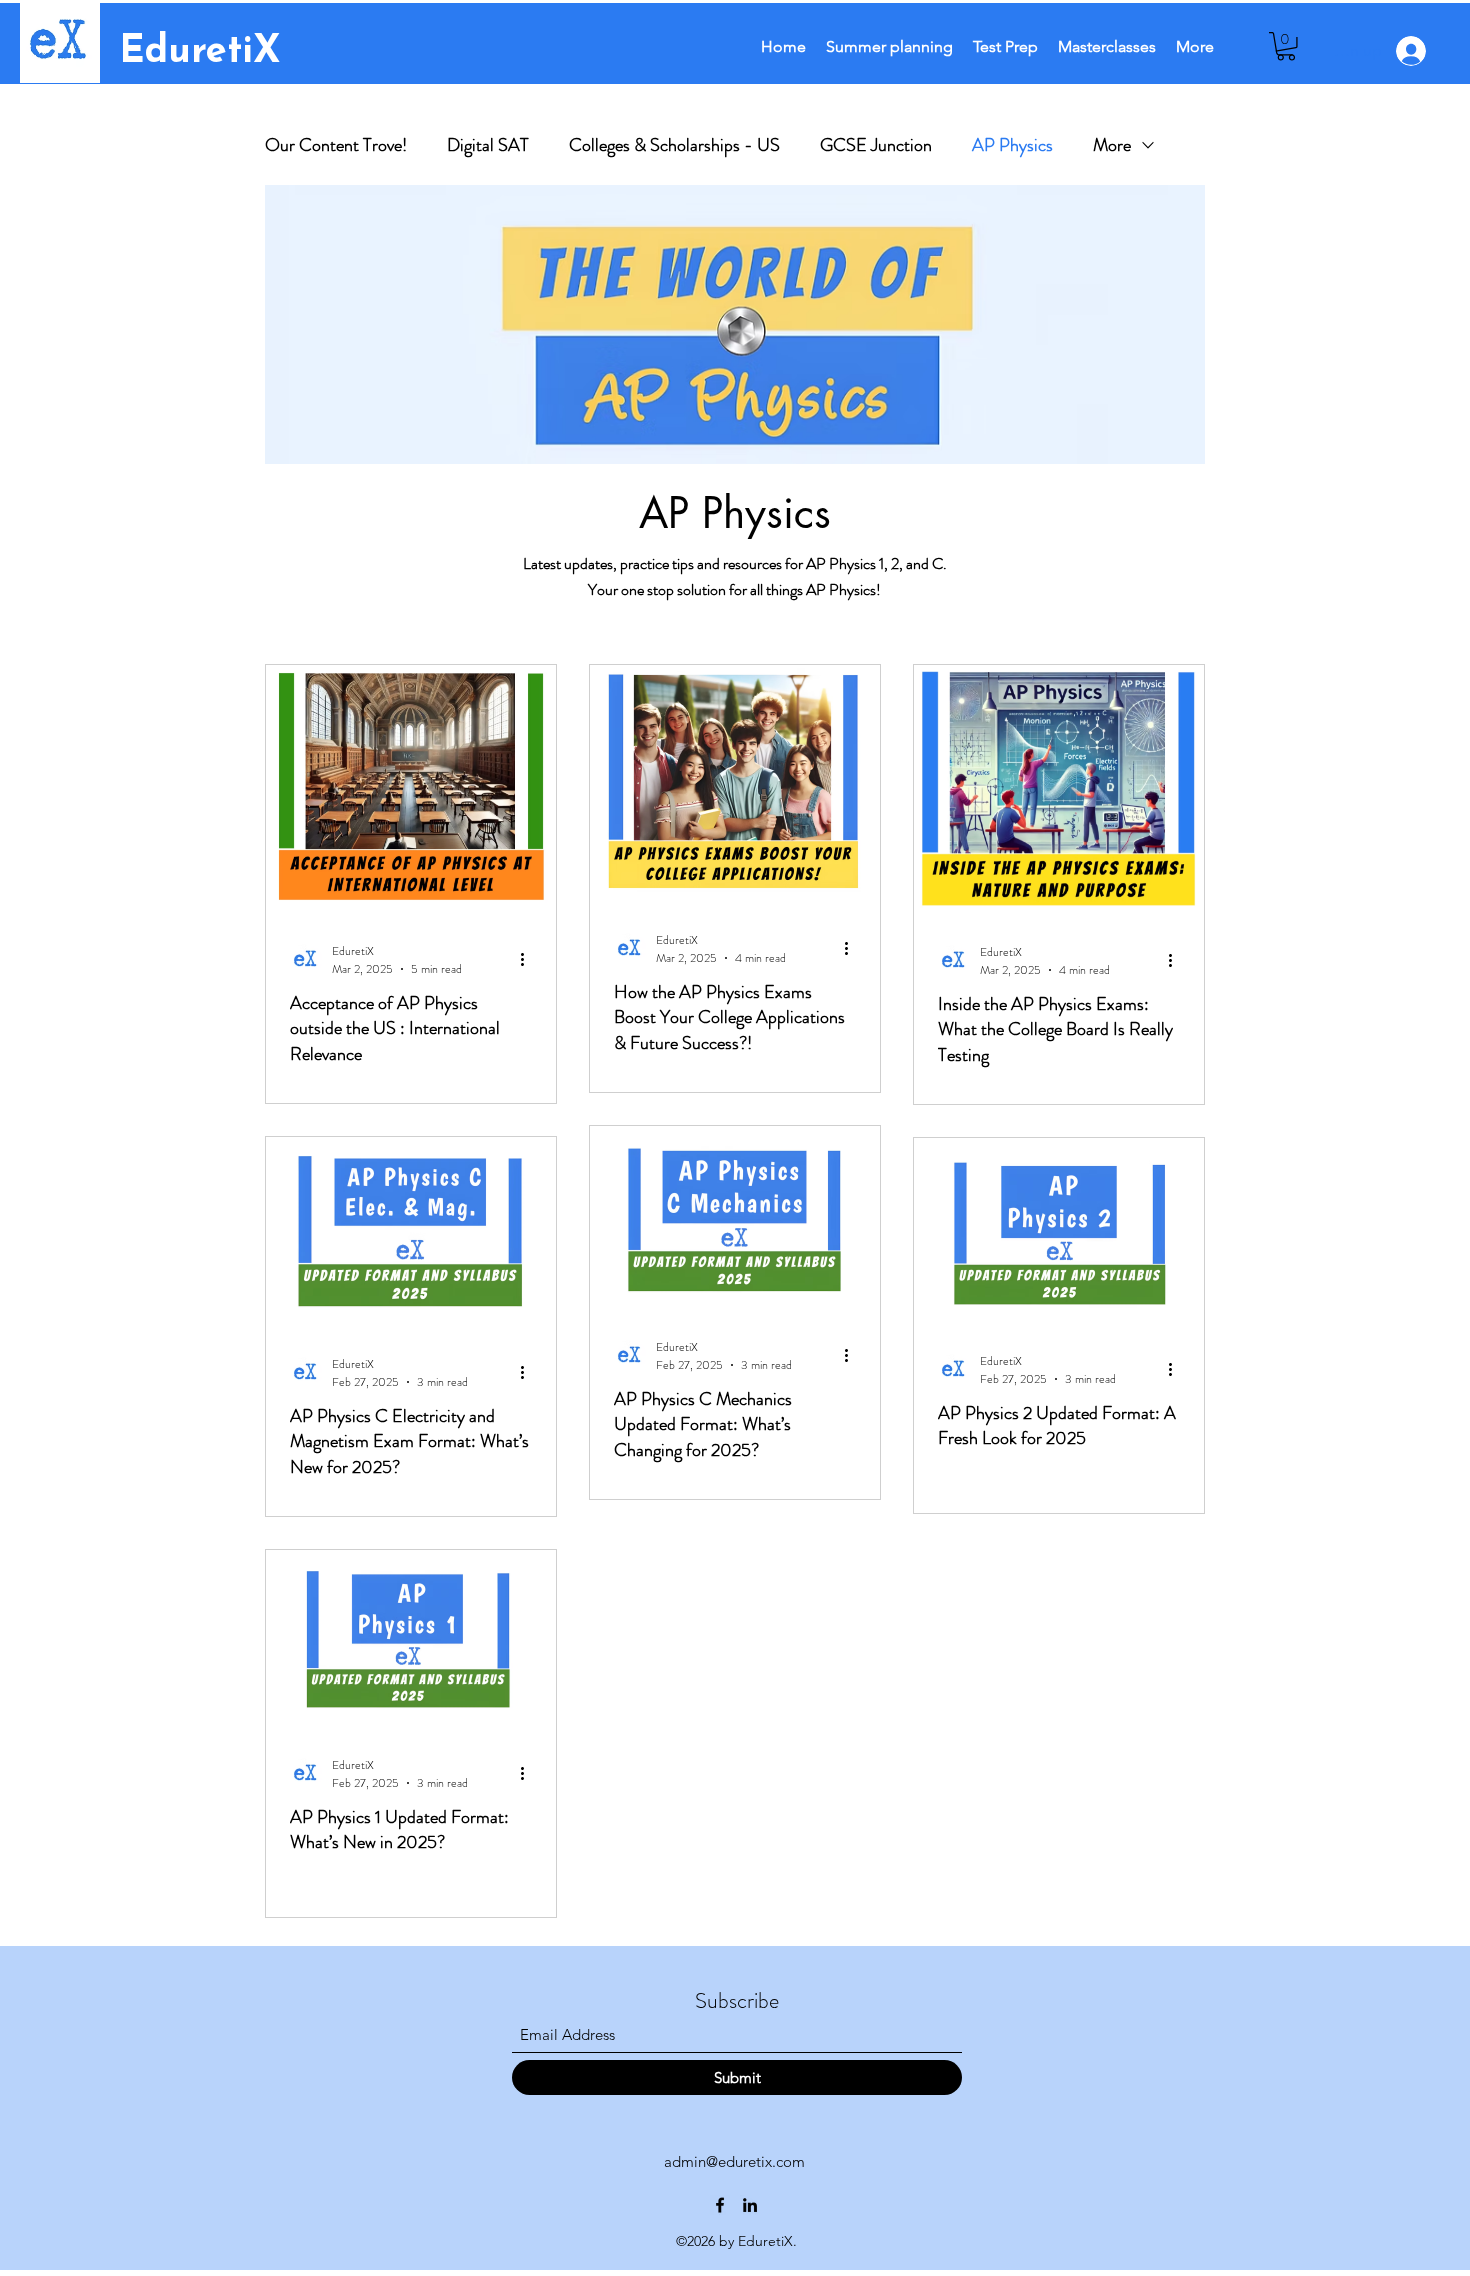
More (1112, 145)
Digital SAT (488, 145)
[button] (1286, 46)
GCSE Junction (876, 145)
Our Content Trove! (336, 145)
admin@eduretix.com (734, 2161)
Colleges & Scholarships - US (674, 145)
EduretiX (200, 52)
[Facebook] (720, 2205)
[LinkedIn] (750, 2205)
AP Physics (1012, 145)
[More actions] (529, 960)
